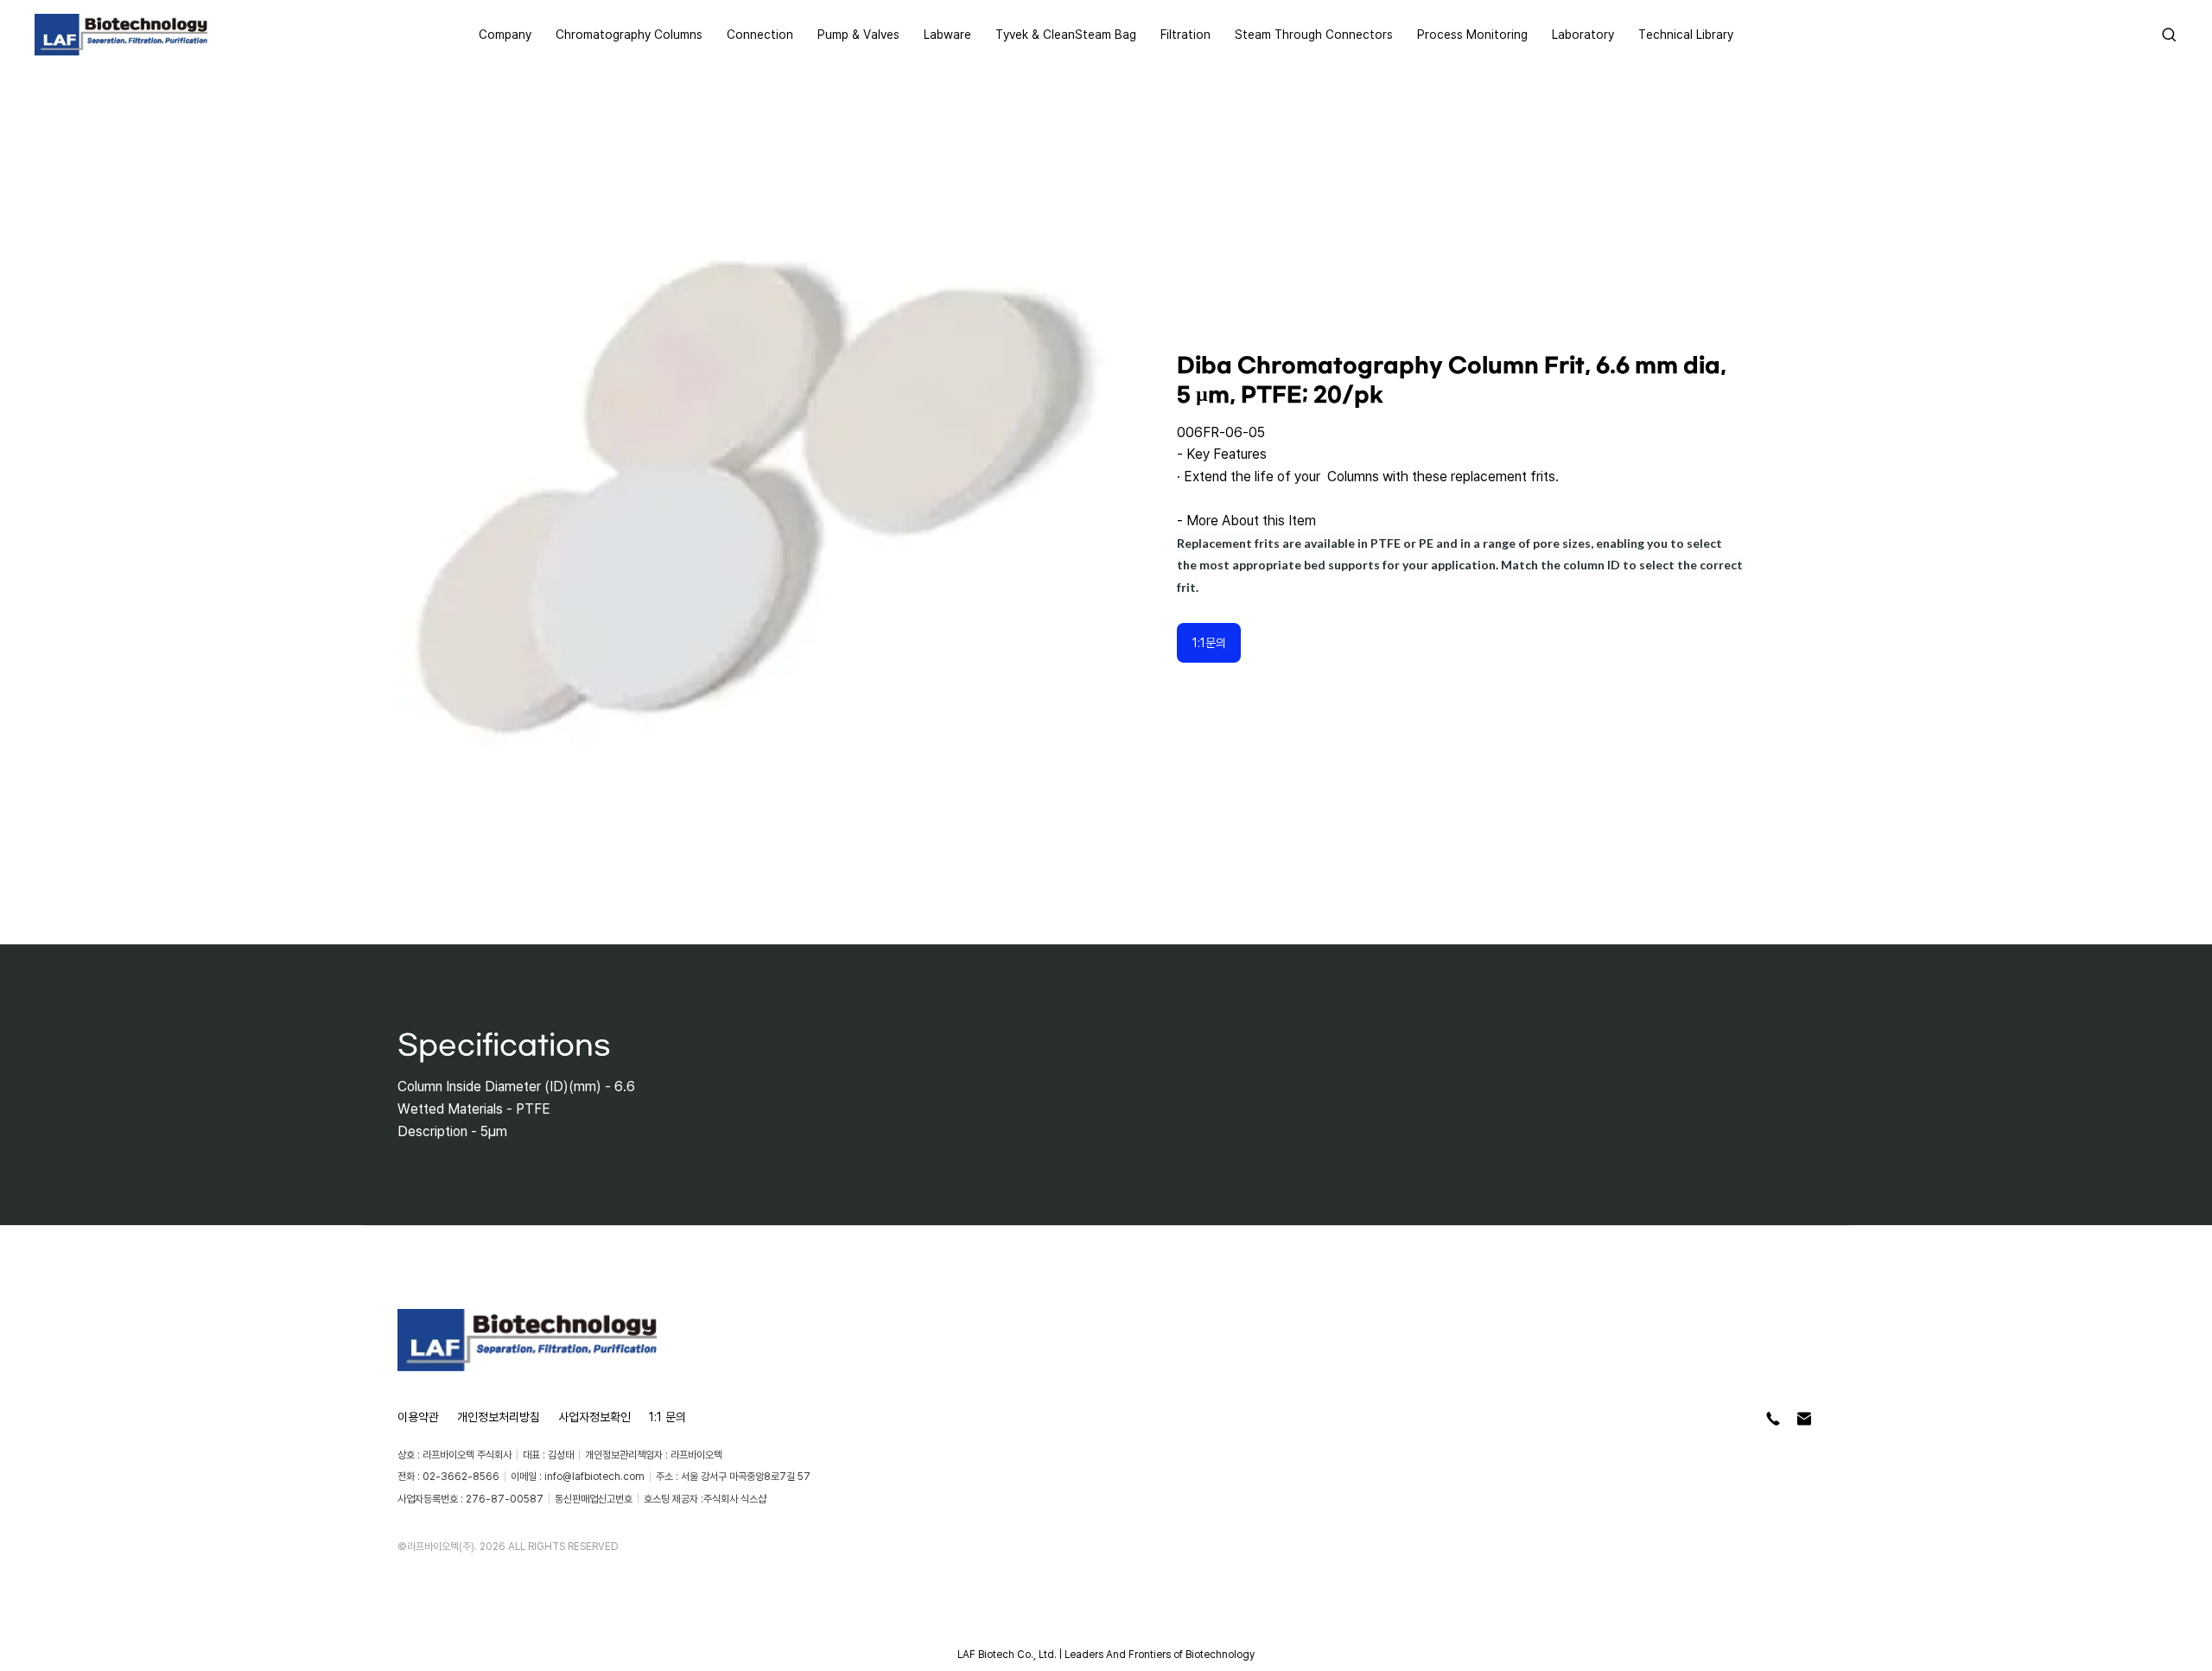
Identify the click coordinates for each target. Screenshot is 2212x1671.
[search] (2169, 35)
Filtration (1185, 34)
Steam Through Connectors (1314, 34)
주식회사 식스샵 (735, 1499)
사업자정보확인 (594, 1417)
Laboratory (1583, 34)
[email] (1804, 1419)
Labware (947, 34)
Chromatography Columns (629, 34)
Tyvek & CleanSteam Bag (1066, 34)
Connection (760, 34)
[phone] (1773, 1419)
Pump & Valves (858, 34)
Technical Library (1686, 34)
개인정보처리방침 (499, 1417)
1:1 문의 (667, 1417)
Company (505, 34)
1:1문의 (1209, 642)
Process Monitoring (1472, 34)
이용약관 (418, 1417)
